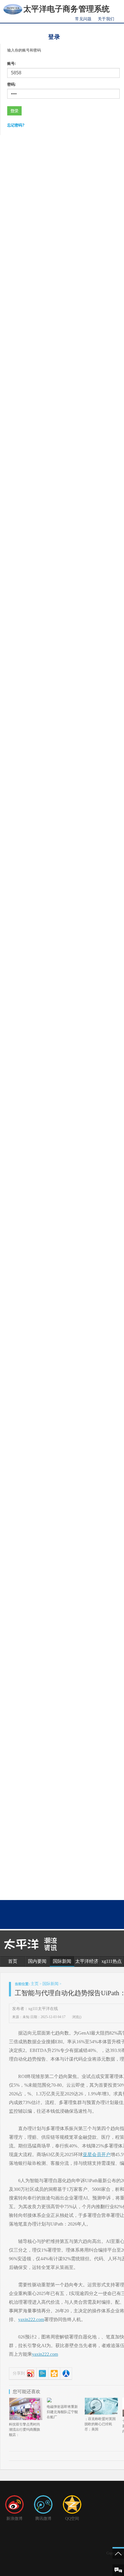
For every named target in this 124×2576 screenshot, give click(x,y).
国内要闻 (37, 1961)
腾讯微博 (43, 2519)
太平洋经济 (87, 1961)
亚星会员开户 (97, 2155)
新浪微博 (14, 2519)
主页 (35, 1984)
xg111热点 (112, 1961)
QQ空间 (72, 2519)
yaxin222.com (31, 2319)
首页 (13, 1961)
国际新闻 (62, 1961)
